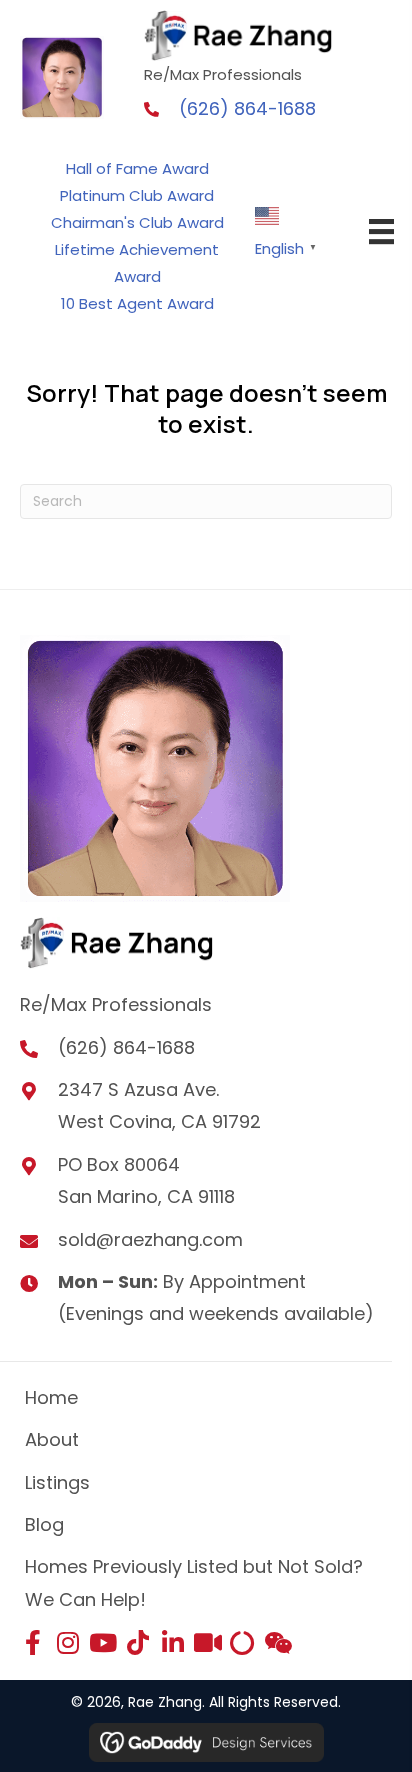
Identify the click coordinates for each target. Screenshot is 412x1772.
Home (51, 1397)
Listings (57, 1482)
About (52, 1439)
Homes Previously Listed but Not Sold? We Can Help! (194, 1582)
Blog (44, 1524)
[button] (32, 1642)
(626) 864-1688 (247, 108)
